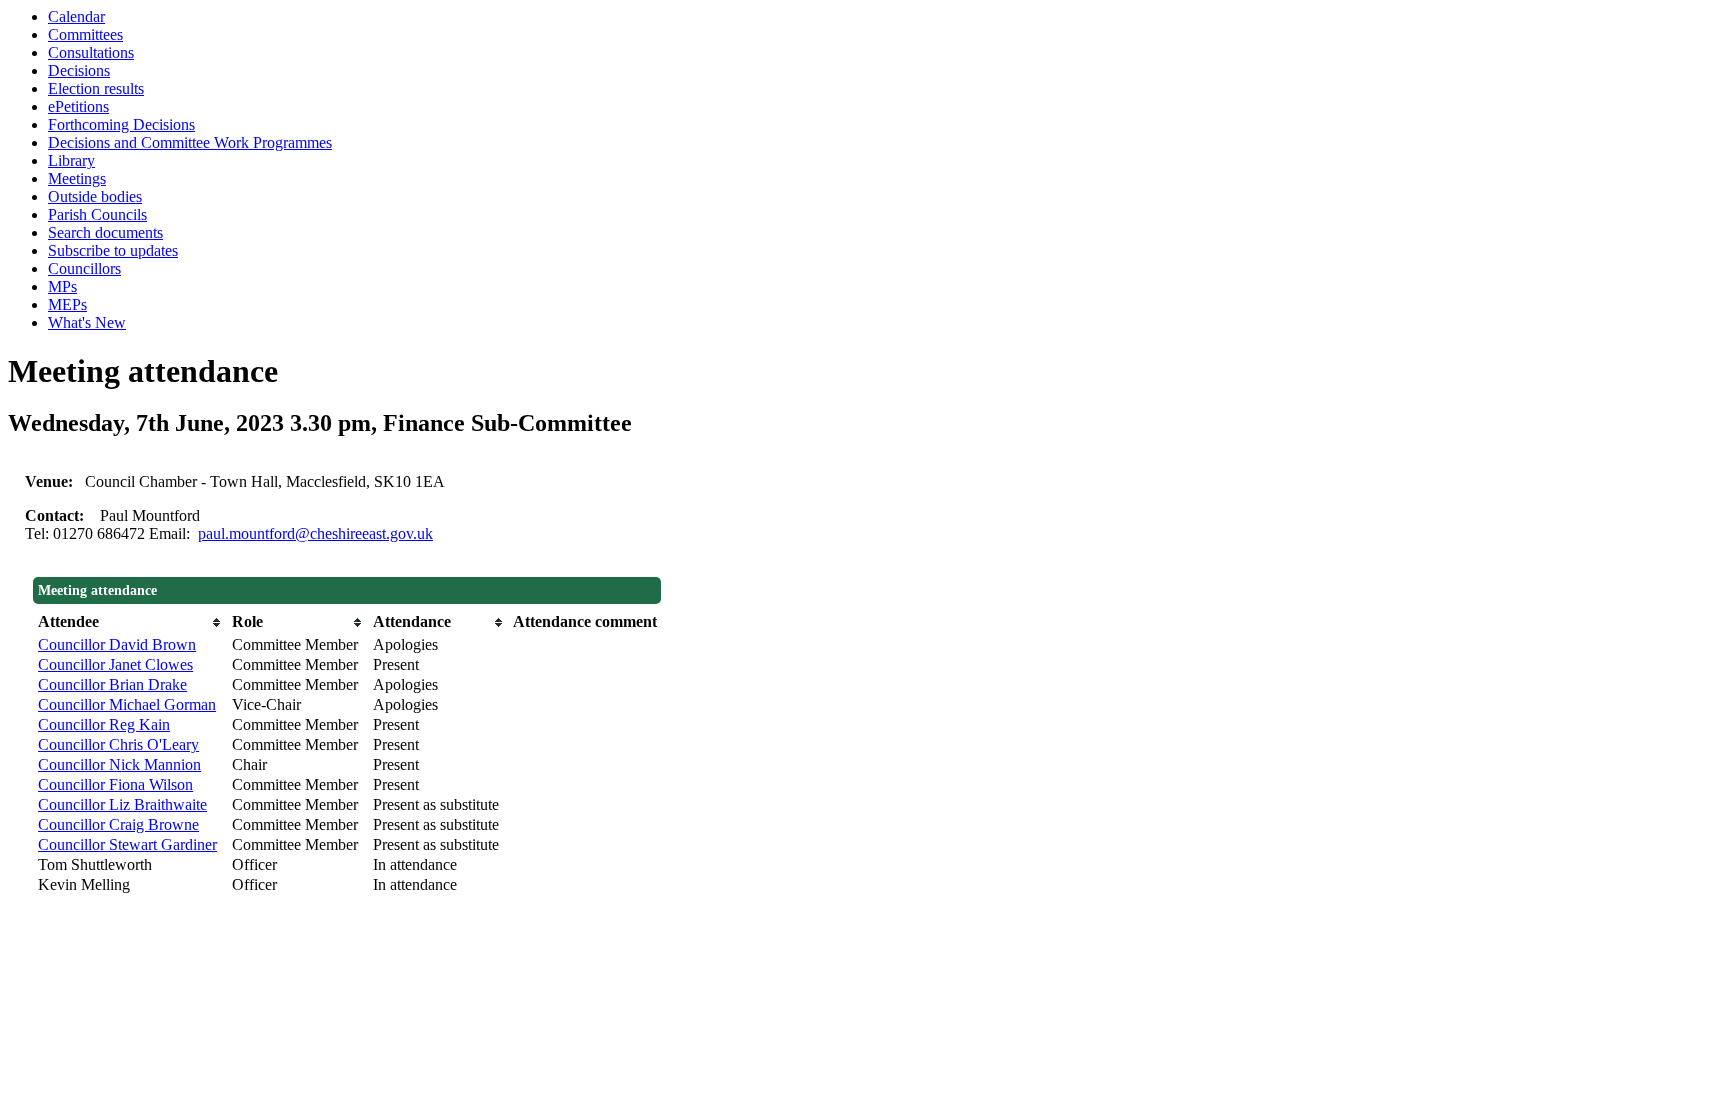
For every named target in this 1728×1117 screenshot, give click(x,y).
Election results (96, 88)
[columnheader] (130, 622)
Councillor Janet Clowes (115, 664)
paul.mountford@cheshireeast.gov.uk (315, 533)
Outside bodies (95, 196)
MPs (62, 286)
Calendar (76, 16)
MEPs (67, 304)
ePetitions (78, 106)
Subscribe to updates (113, 250)
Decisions (79, 70)
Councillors (84, 268)
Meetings (77, 178)
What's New (87, 322)
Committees (85, 34)
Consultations (91, 52)
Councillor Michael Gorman (127, 704)
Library (71, 160)
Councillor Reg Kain (104, 724)
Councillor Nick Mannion (119, 764)
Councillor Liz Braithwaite (122, 804)
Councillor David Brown (117, 644)
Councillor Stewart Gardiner (127, 844)
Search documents (105, 232)
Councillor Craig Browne (118, 824)
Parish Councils (97, 214)
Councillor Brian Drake (112, 684)
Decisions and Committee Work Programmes (190, 142)
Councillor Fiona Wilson (115, 784)
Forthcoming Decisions (121, 124)
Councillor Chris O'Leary (118, 744)
